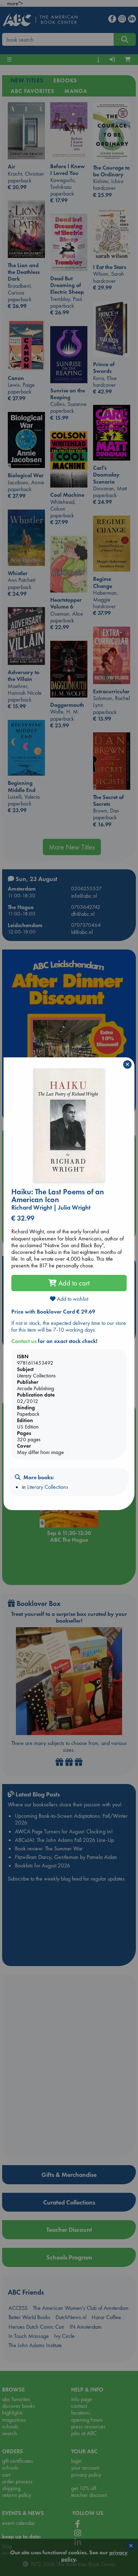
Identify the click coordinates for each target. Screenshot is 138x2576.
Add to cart (73, 1283)
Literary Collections (48, 1487)
